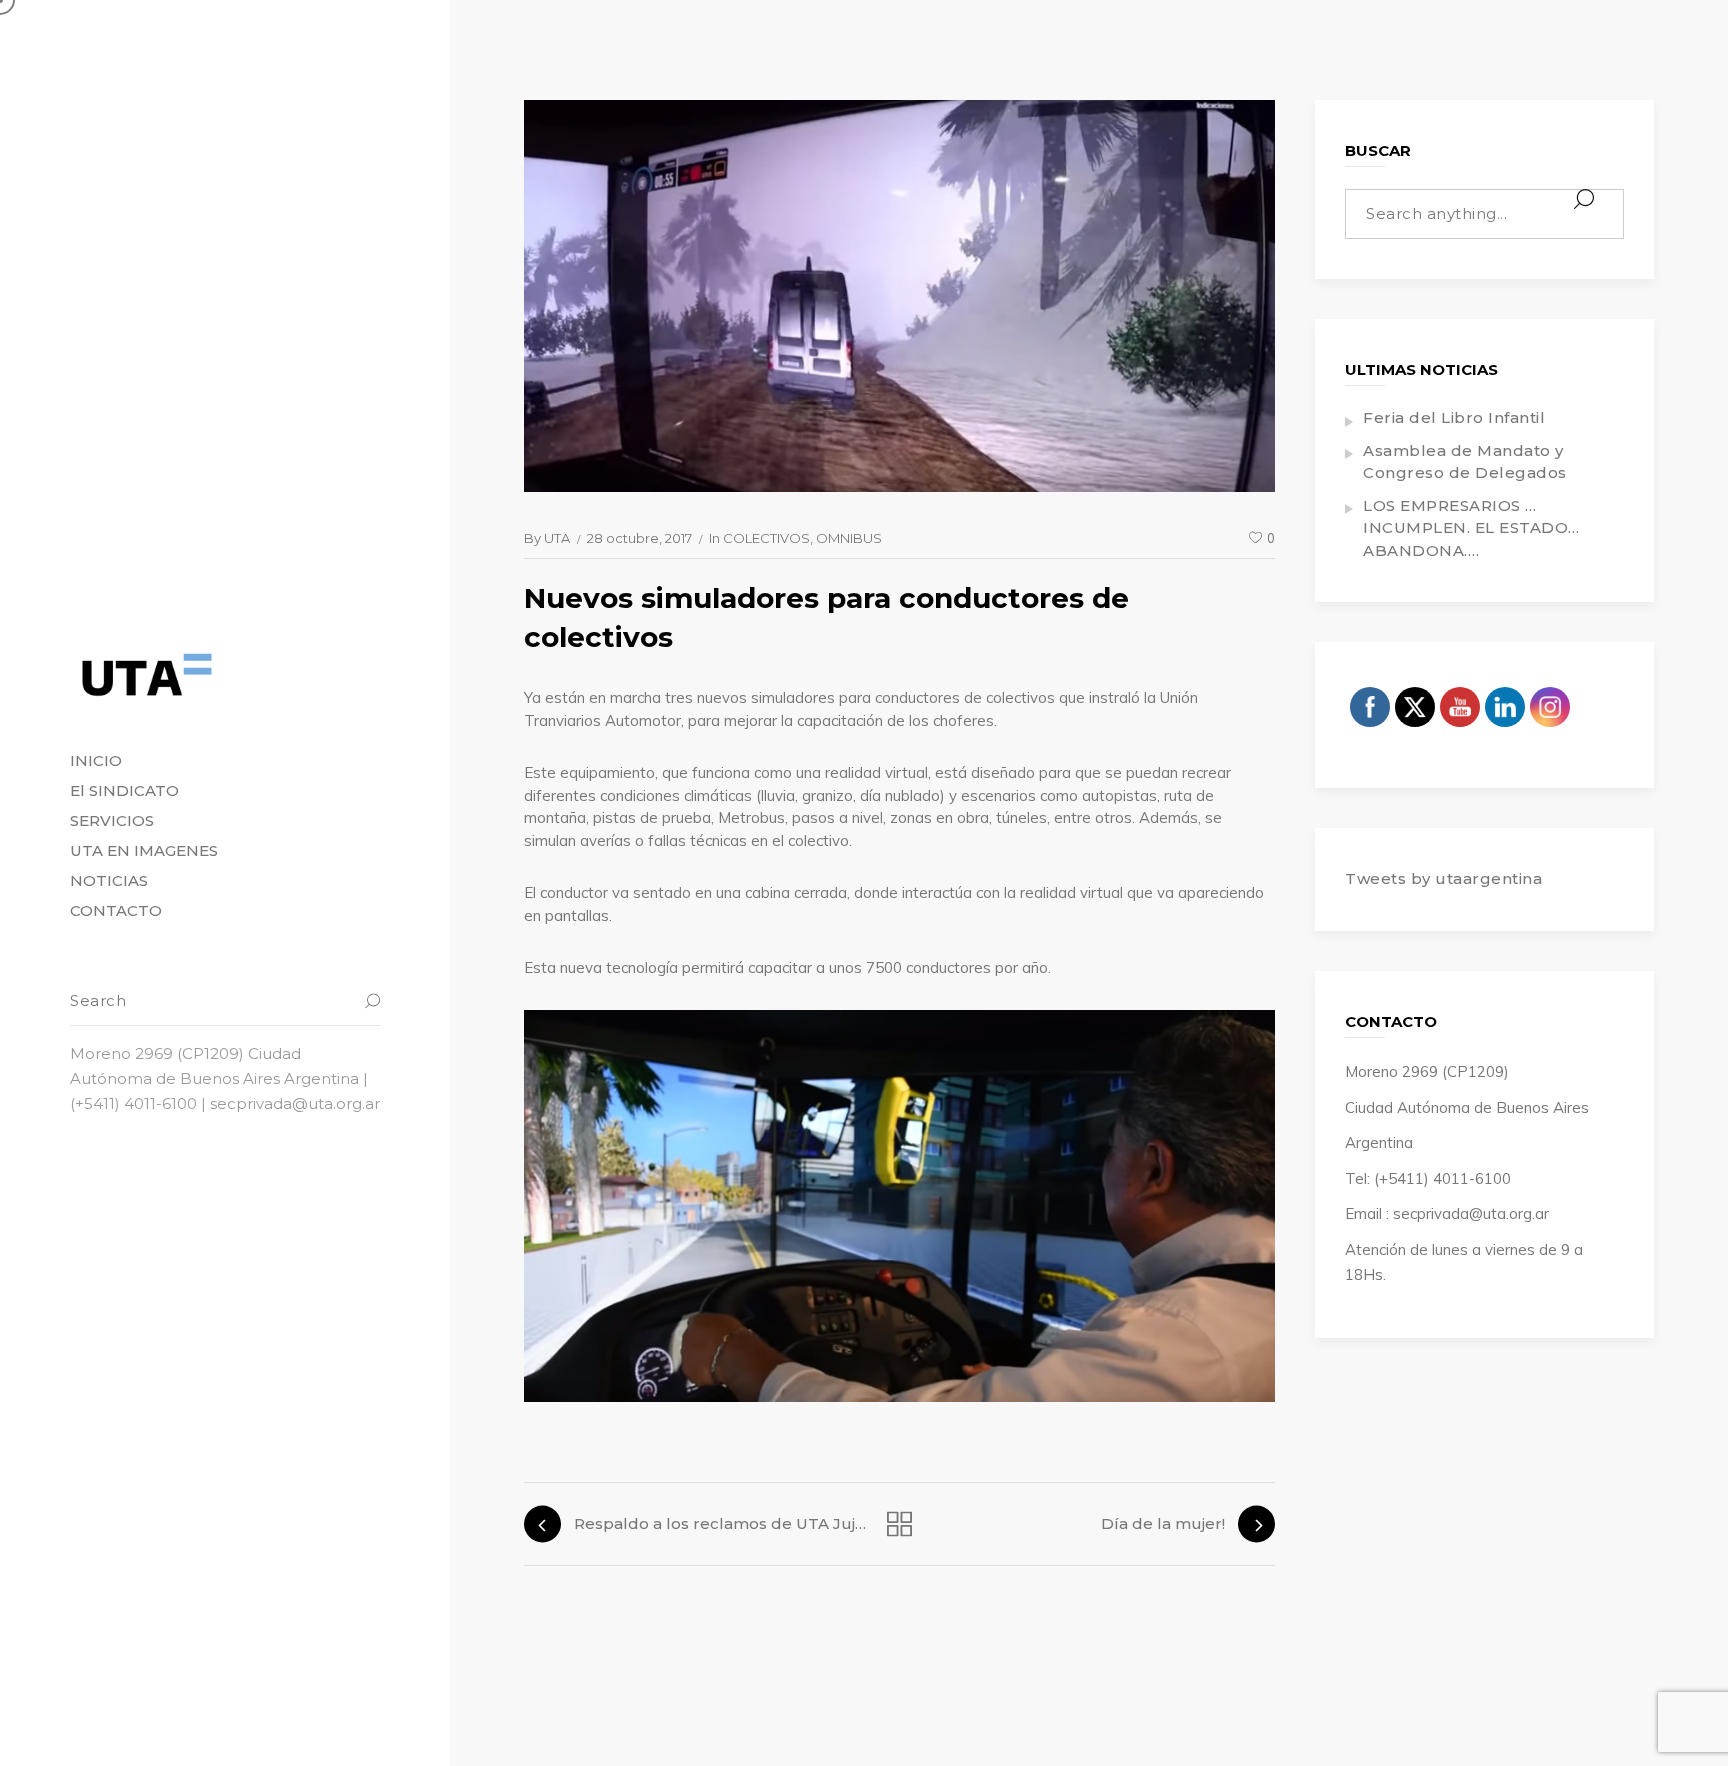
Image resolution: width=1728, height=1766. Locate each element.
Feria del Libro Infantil (1454, 417)
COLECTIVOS (766, 538)
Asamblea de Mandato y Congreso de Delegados (1465, 462)
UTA (557, 538)
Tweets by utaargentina (1443, 878)
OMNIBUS (849, 538)
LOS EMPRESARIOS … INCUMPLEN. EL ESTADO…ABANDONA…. (1471, 528)
